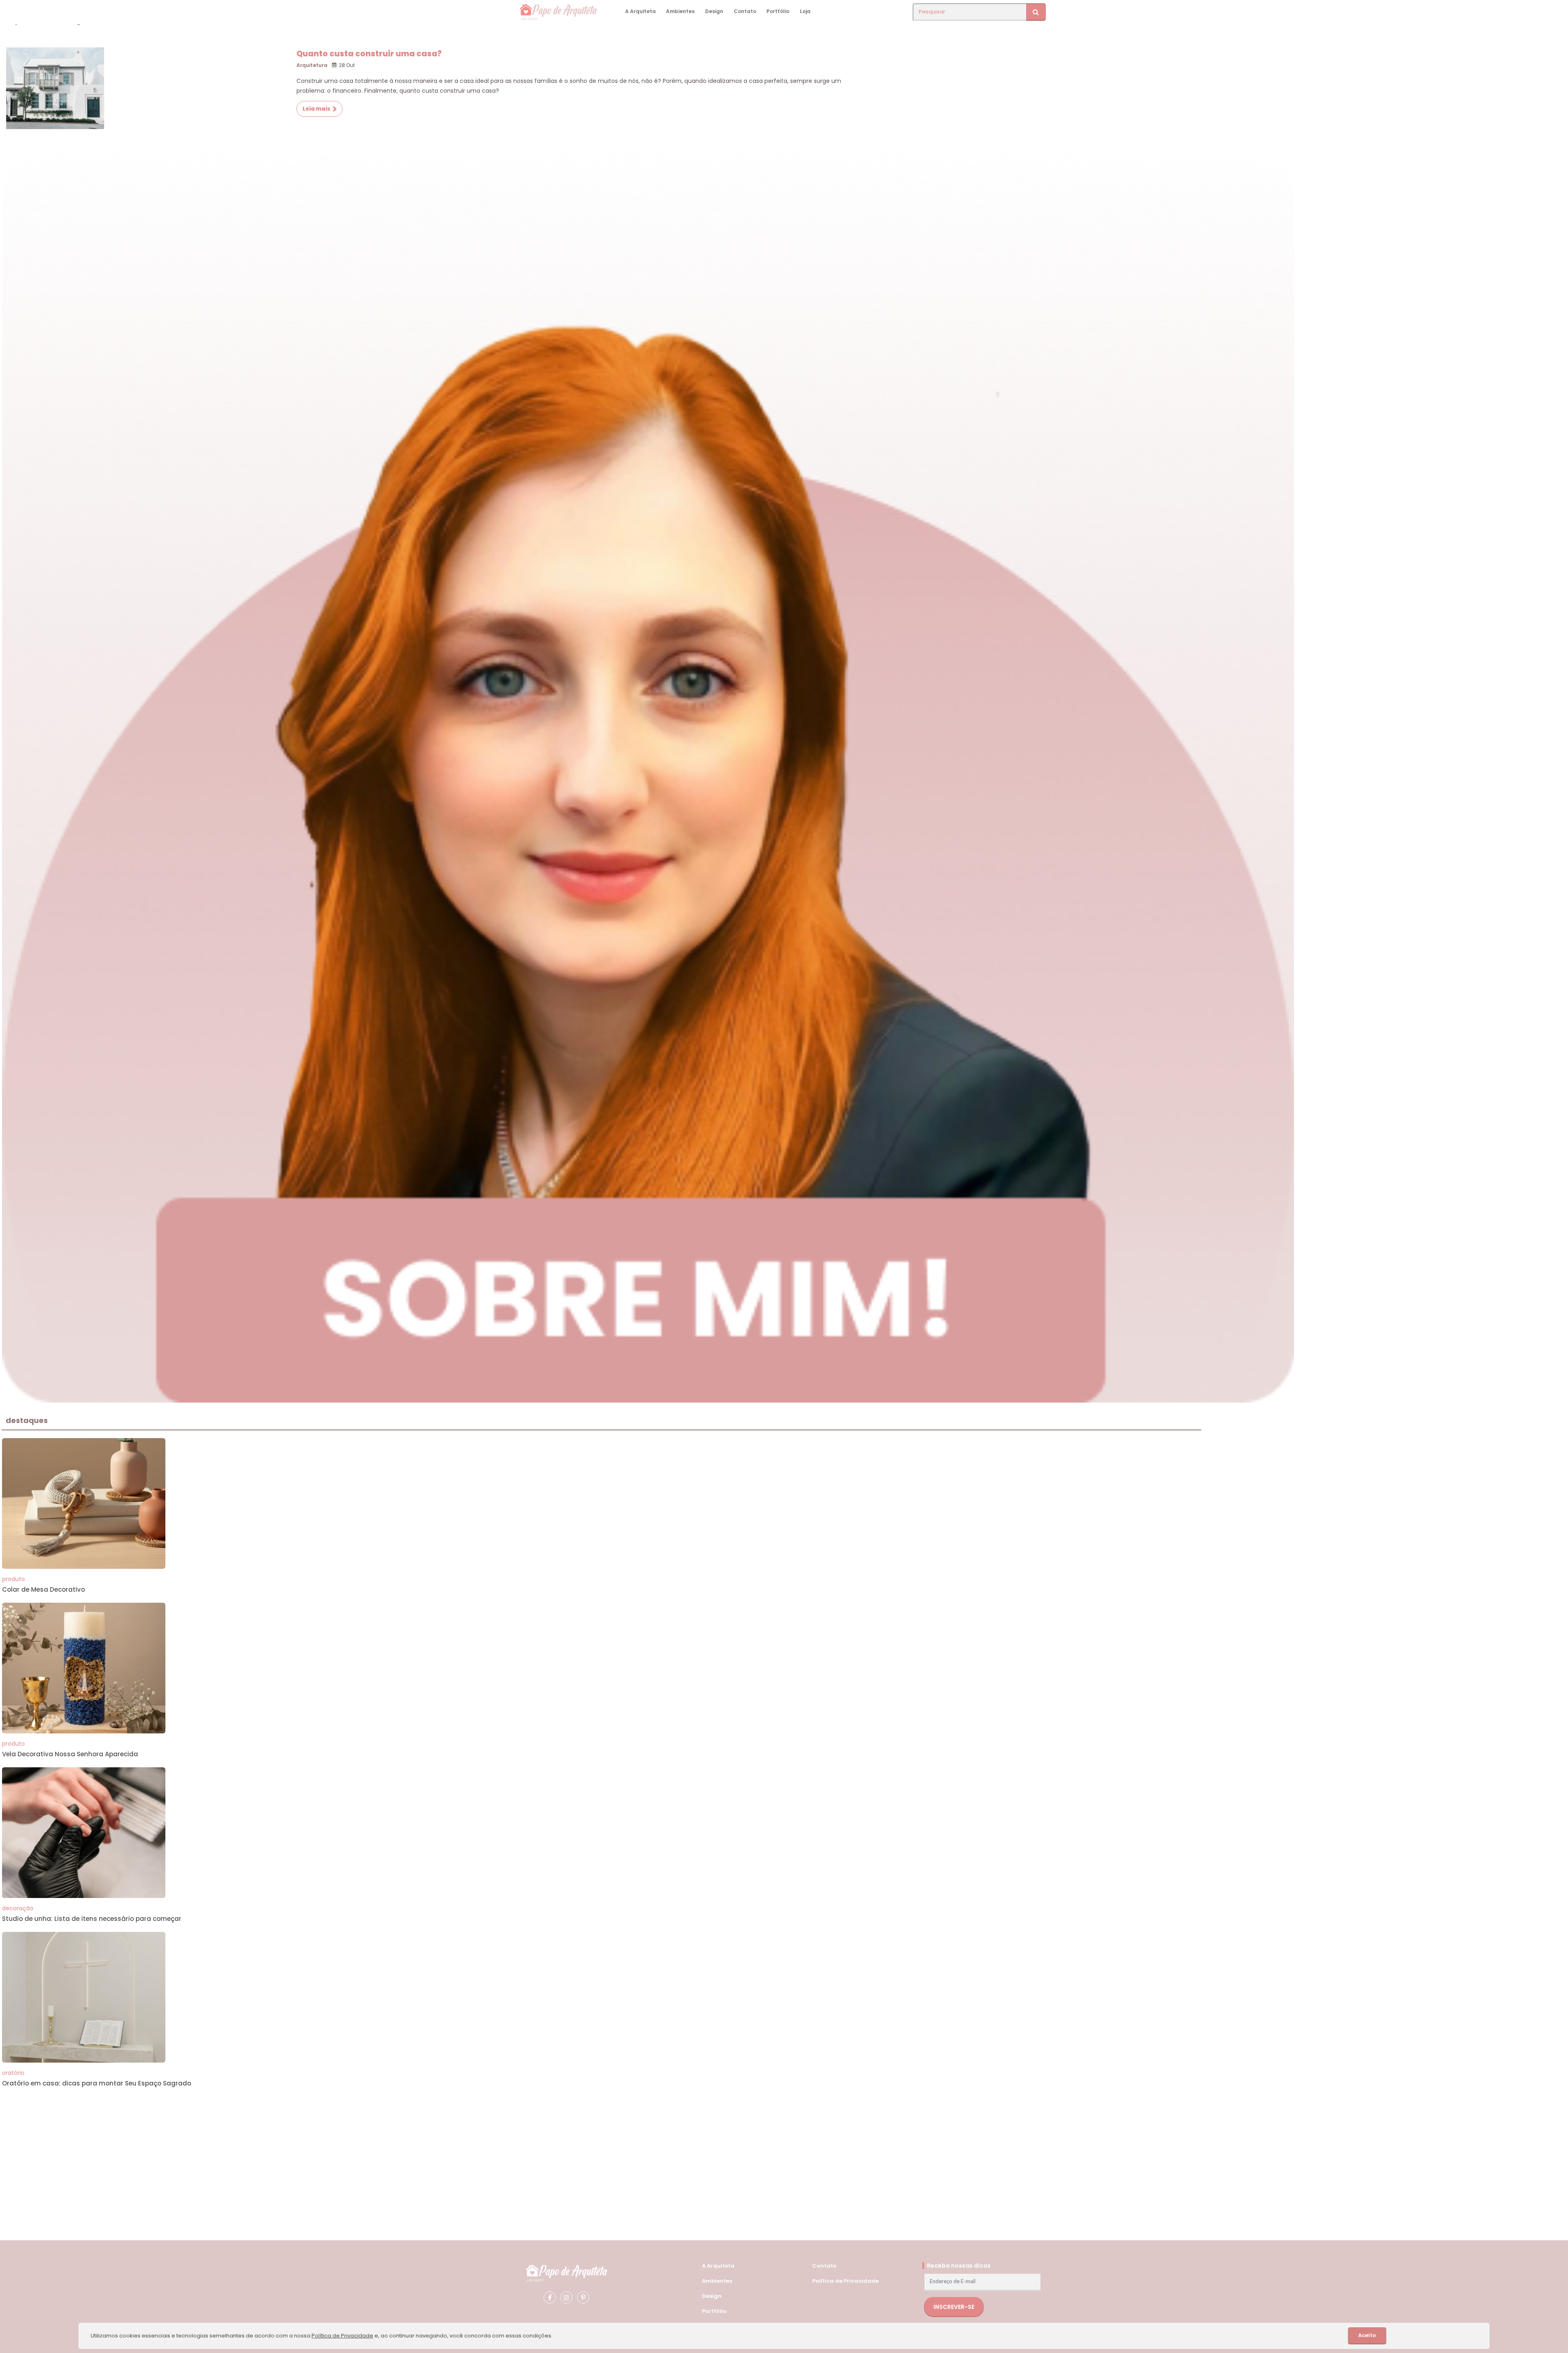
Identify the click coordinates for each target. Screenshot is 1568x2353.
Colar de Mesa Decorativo (43, 1589)
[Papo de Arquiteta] (566, 2272)
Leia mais (316, 109)
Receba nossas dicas (959, 2266)
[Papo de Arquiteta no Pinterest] (583, 2297)
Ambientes (680, 11)
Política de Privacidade (845, 2281)
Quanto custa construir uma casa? (369, 54)
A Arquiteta (640, 11)
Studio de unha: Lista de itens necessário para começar (92, 1919)
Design (714, 11)
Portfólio (778, 11)
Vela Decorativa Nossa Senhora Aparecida (70, 1754)
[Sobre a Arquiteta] (648, 775)
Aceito (1367, 2335)
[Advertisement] (247, 2154)
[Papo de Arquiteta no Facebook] (550, 2297)
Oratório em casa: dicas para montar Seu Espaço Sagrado (97, 2083)
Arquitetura (312, 65)
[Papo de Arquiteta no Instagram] (566, 2297)
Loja (805, 11)
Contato (745, 11)
